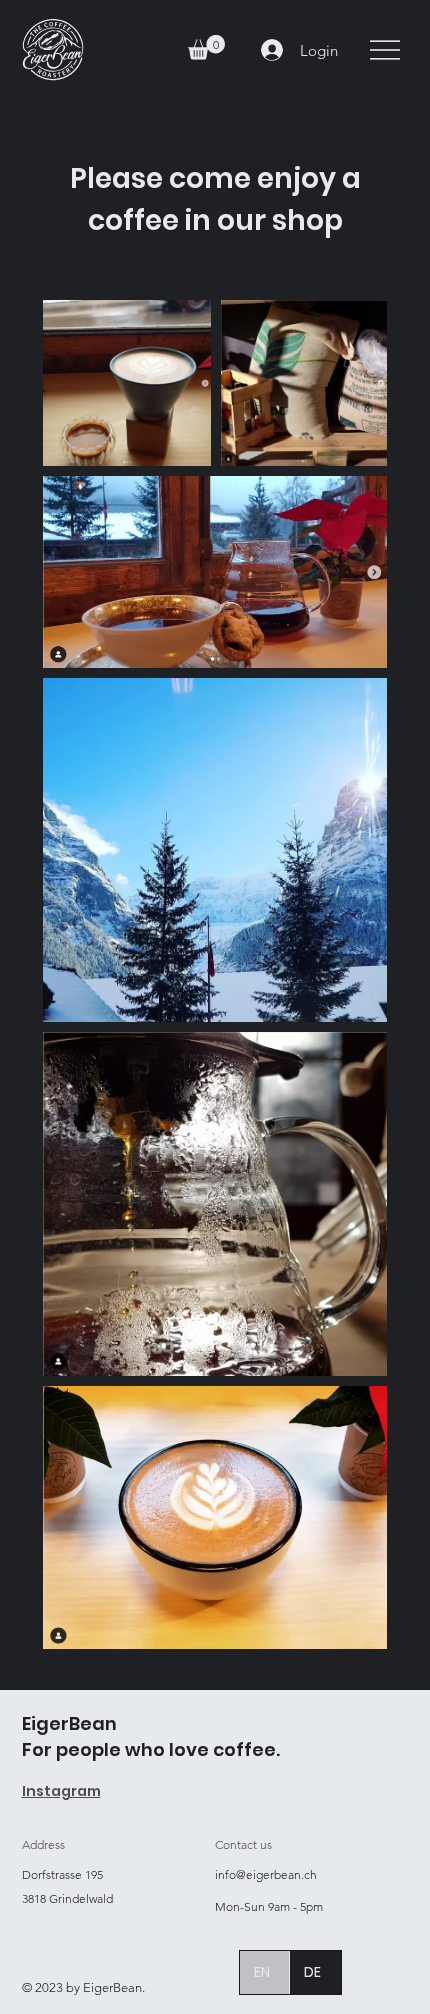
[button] (206, 47)
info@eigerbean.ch (266, 1874)
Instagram (61, 1791)
